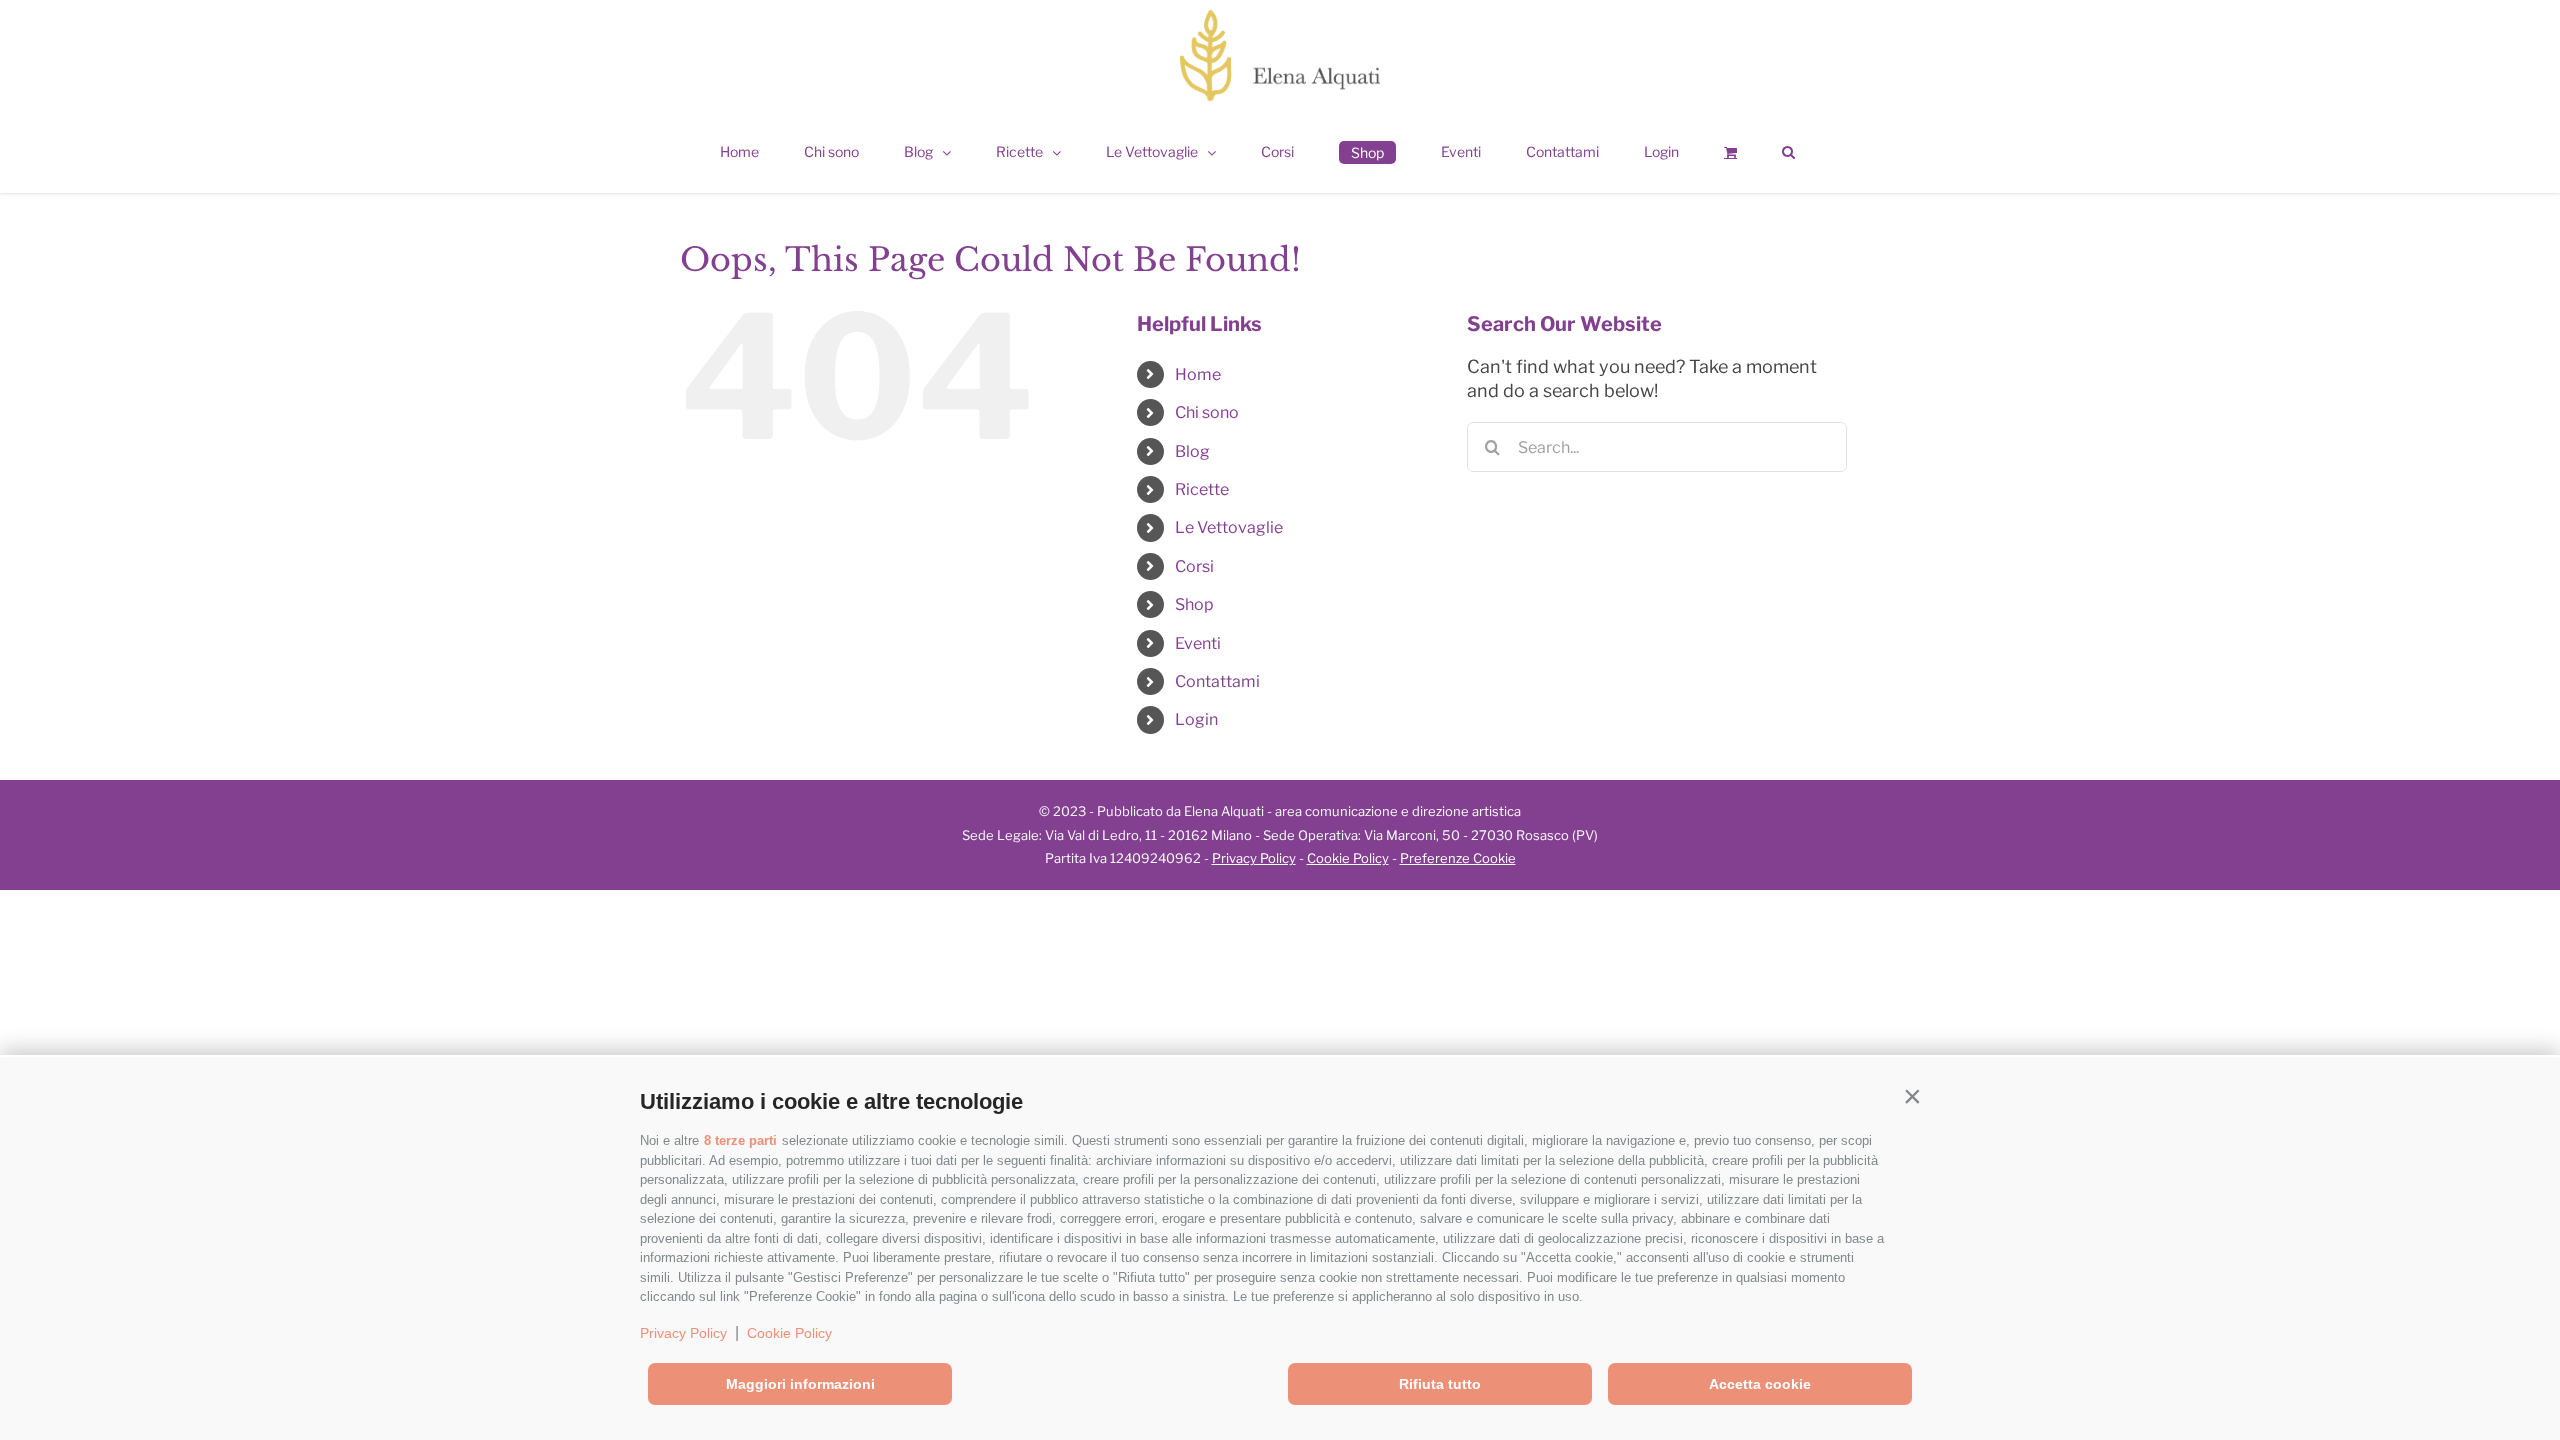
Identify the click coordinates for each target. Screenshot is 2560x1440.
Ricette (1202, 489)
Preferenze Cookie (1458, 858)
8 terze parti (740, 1140)
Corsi (1194, 566)
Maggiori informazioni (800, 1384)
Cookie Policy (789, 1333)
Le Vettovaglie (1229, 527)
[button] (1912, 1097)
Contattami (1217, 681)
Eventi (1198, 643)
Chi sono (1207, 412)
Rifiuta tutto (1440, 1384)
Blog (1192, 451)
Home (1198, 374)
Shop (1194, 604)
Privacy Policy (683, 1333)
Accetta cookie (1760, 1384)
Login (1196, 719)
